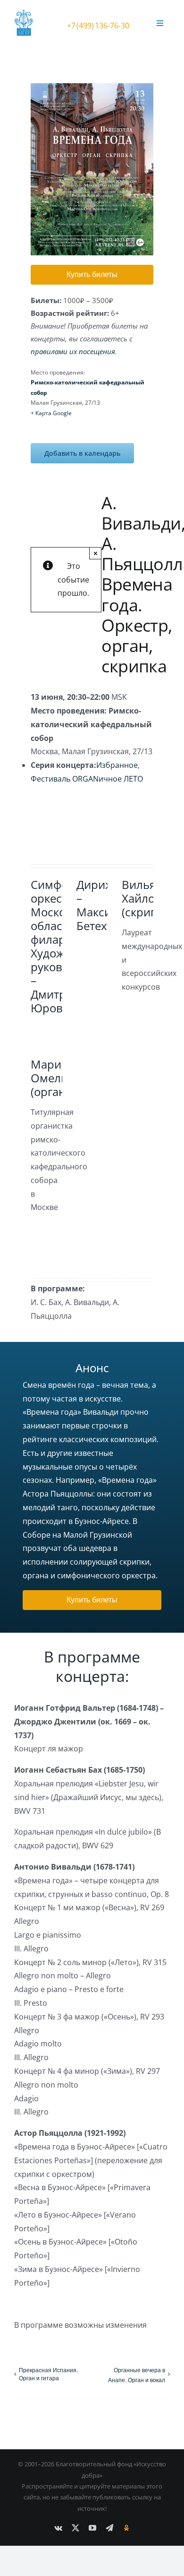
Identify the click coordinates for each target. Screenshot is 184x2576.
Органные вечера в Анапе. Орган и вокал (137, 2375)
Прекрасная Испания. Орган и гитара (48, 2374)
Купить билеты (92, 274)
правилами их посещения (73, 351)
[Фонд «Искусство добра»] (26, 13)
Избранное (117, 765)
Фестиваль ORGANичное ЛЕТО (87, 779)
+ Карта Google (51, 413)
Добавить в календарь (82, 453)
